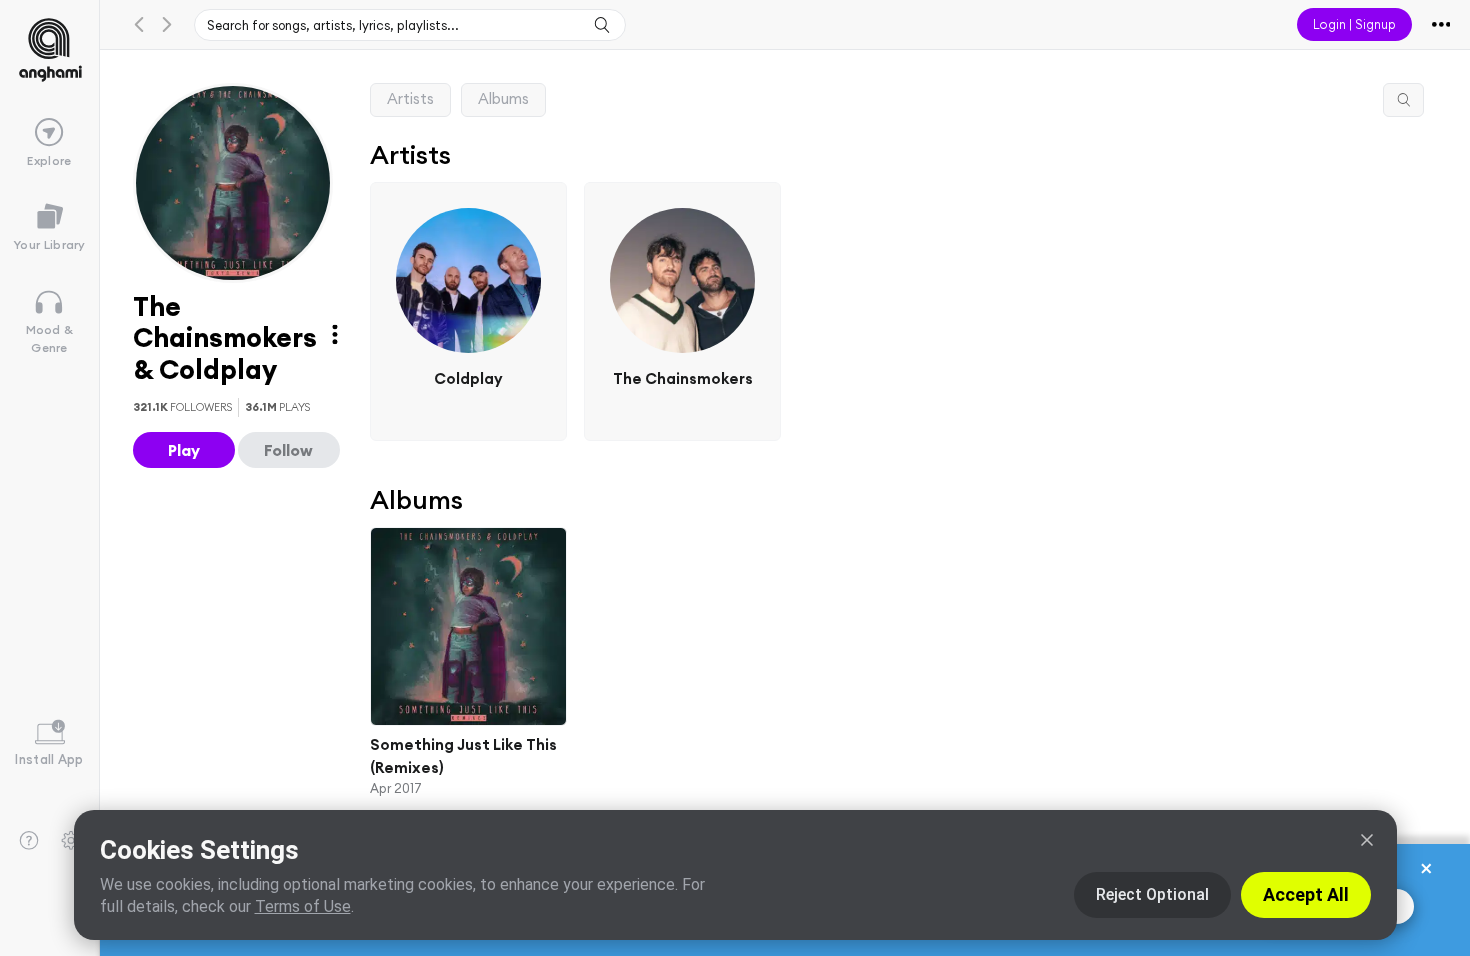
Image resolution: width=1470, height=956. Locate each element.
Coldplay (468, 378)
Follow (288, 450)
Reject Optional (1152, 894)
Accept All (1306, 894)
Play (184, 450)
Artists (410, 98)
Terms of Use (303, 906)
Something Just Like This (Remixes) (463, 756)
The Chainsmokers (683, 378)
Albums (503, 98)
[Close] (1367, 840)
